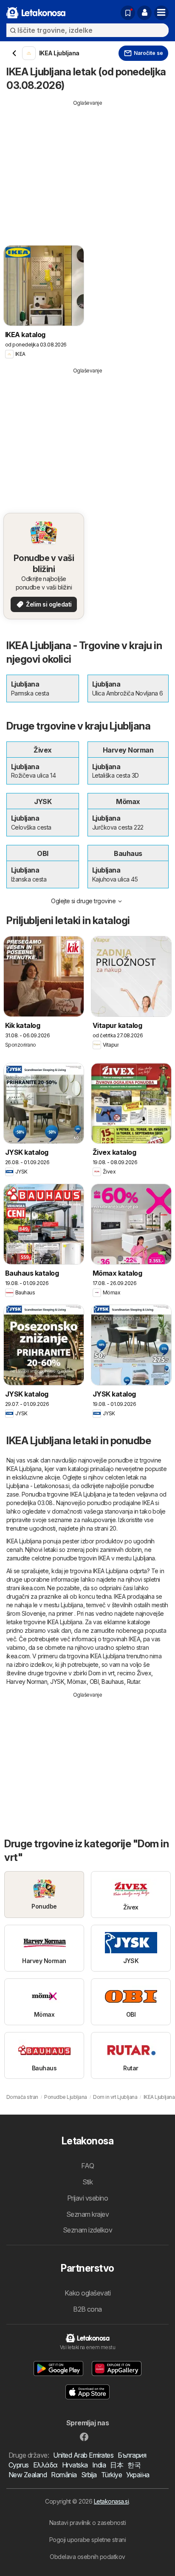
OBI (94, 1682)
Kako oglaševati (87, 2293)
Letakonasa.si (111, 2501)
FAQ (87, 2166)
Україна (138, 2475)
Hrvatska (75, 2465)
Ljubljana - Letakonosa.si (38, 1486)
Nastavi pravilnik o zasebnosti (88, 2523)
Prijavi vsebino (87, 2198)
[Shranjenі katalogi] (128, 13)
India (99, 2465)
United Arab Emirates (83, 2455)
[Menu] (161, 13)
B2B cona (87, 2309)
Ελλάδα (45, 2465)
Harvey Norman (27, 1682)
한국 (134, 2465)
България (132, 2455)
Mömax (77, 1682)
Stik (88, 2182)
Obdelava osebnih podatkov (87, 2557)
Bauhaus (113, 1682)
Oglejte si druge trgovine (83, 901)
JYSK (57, 1682)
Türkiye (111, 2475)
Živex (144, 1673)
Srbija (89, 2475)
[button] (144, 13)
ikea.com (33, 1588)
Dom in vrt (101, 1673)
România (64, 2475)
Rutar (133, 1682)
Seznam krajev (87, 2214)
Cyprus (19, 2465)
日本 (117, 2465)
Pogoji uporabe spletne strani (87, 2540)
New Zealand (28, 2475)
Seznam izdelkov (87, 2230)
